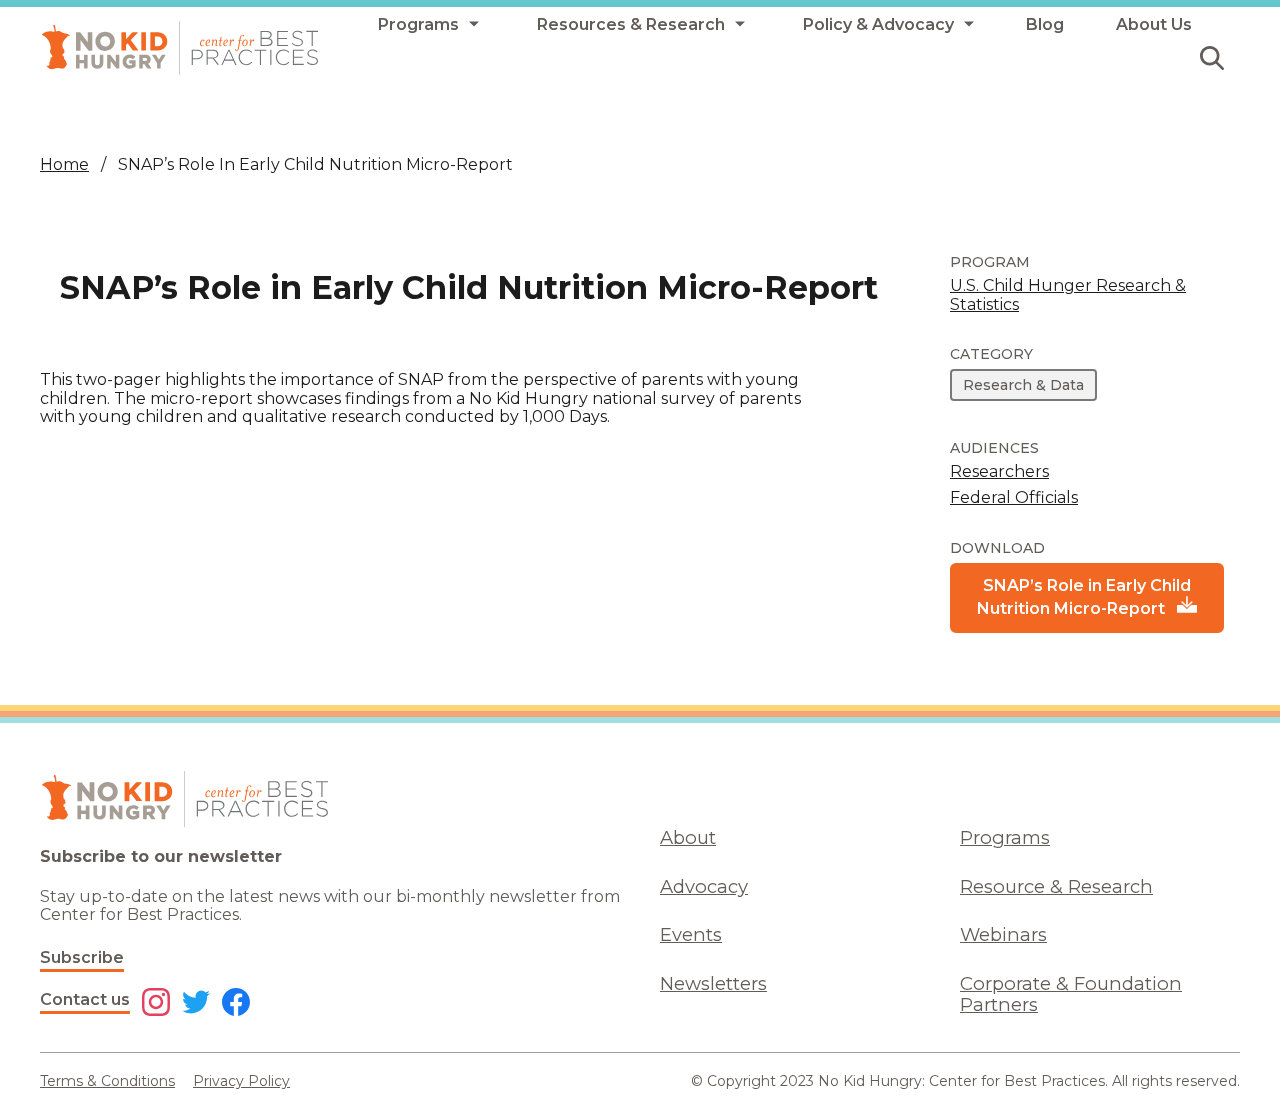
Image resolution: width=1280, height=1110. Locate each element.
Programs (1005, 837)
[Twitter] (196, 1004)
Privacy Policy (241, 1081)
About (688, 837)
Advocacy (704, 886)
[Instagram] (156, 1004)
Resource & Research (1056, 886)
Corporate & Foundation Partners (1071, 994)
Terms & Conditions (107, 1081)
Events (691, 934)
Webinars (1003, 934)
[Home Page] (180, 48)
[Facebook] (236, 1004)
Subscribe (82, 957)
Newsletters (713, 983)
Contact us (85, 999)
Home (64, 164)
